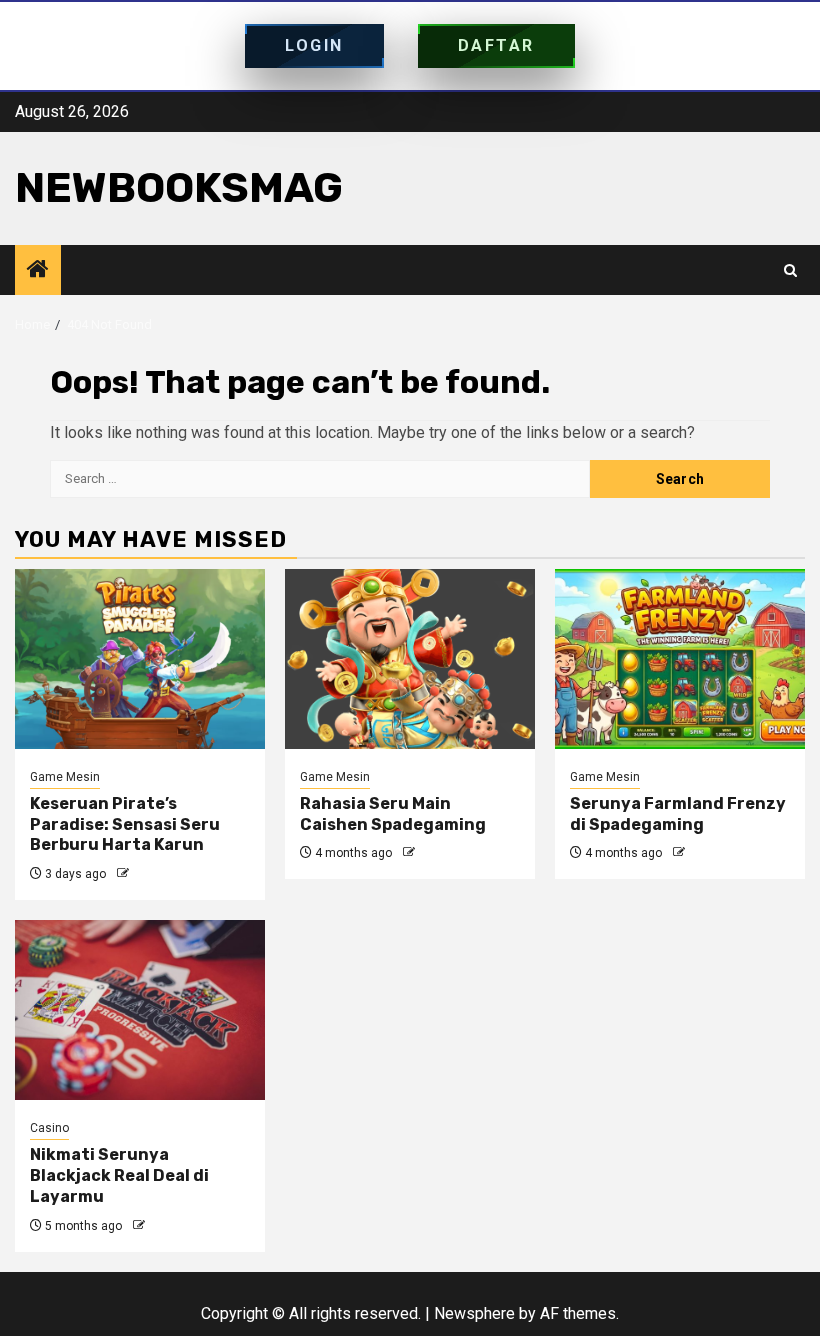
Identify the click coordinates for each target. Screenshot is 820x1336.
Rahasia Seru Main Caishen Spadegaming (393, 814)
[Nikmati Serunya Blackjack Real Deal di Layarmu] (140, 1010)
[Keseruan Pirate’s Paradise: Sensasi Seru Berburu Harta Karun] (140, 659)
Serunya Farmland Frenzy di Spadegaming (678, 814)
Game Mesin (65, 777)
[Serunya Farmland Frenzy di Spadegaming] (680, 659)
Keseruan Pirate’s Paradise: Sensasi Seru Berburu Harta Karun (125, 824)
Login (314, 45)
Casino (49, 1128)
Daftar (496, 45)
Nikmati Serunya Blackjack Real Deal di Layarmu (119, 1175)
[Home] (38, 271)
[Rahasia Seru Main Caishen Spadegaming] (410, 659)
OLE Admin (162, 874)
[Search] (790, 270)
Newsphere (474, 1313)
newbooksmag (179, 188)
